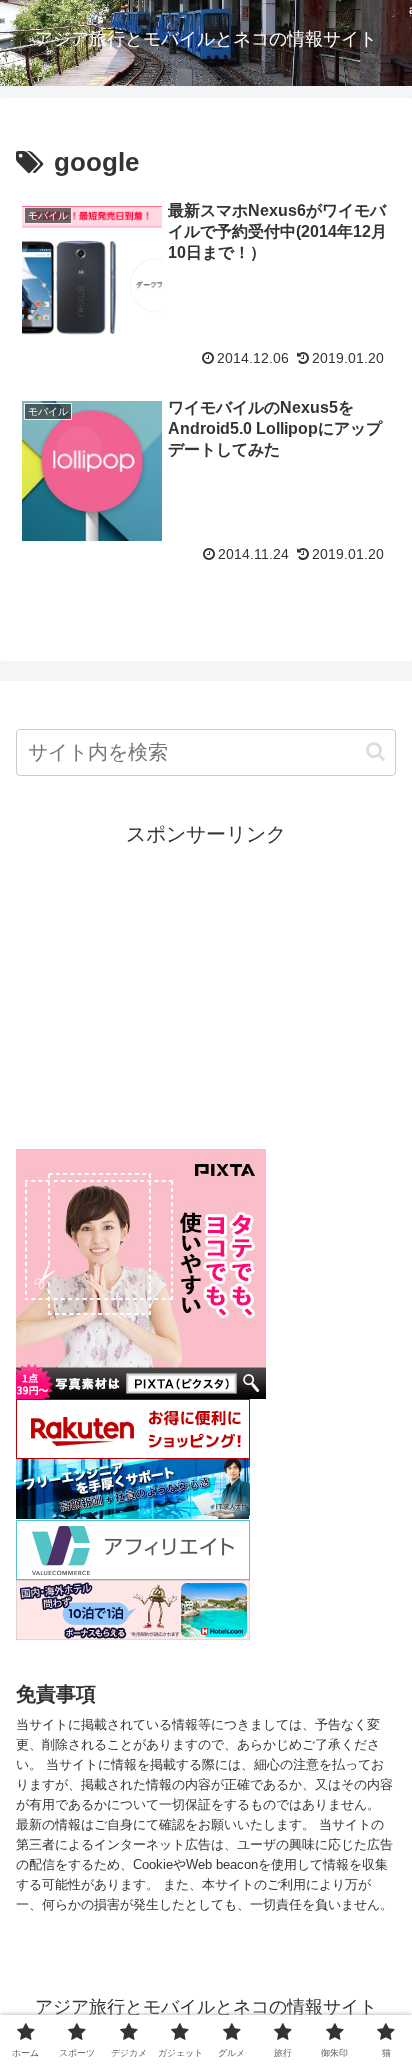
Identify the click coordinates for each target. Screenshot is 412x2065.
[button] (375, 751)
